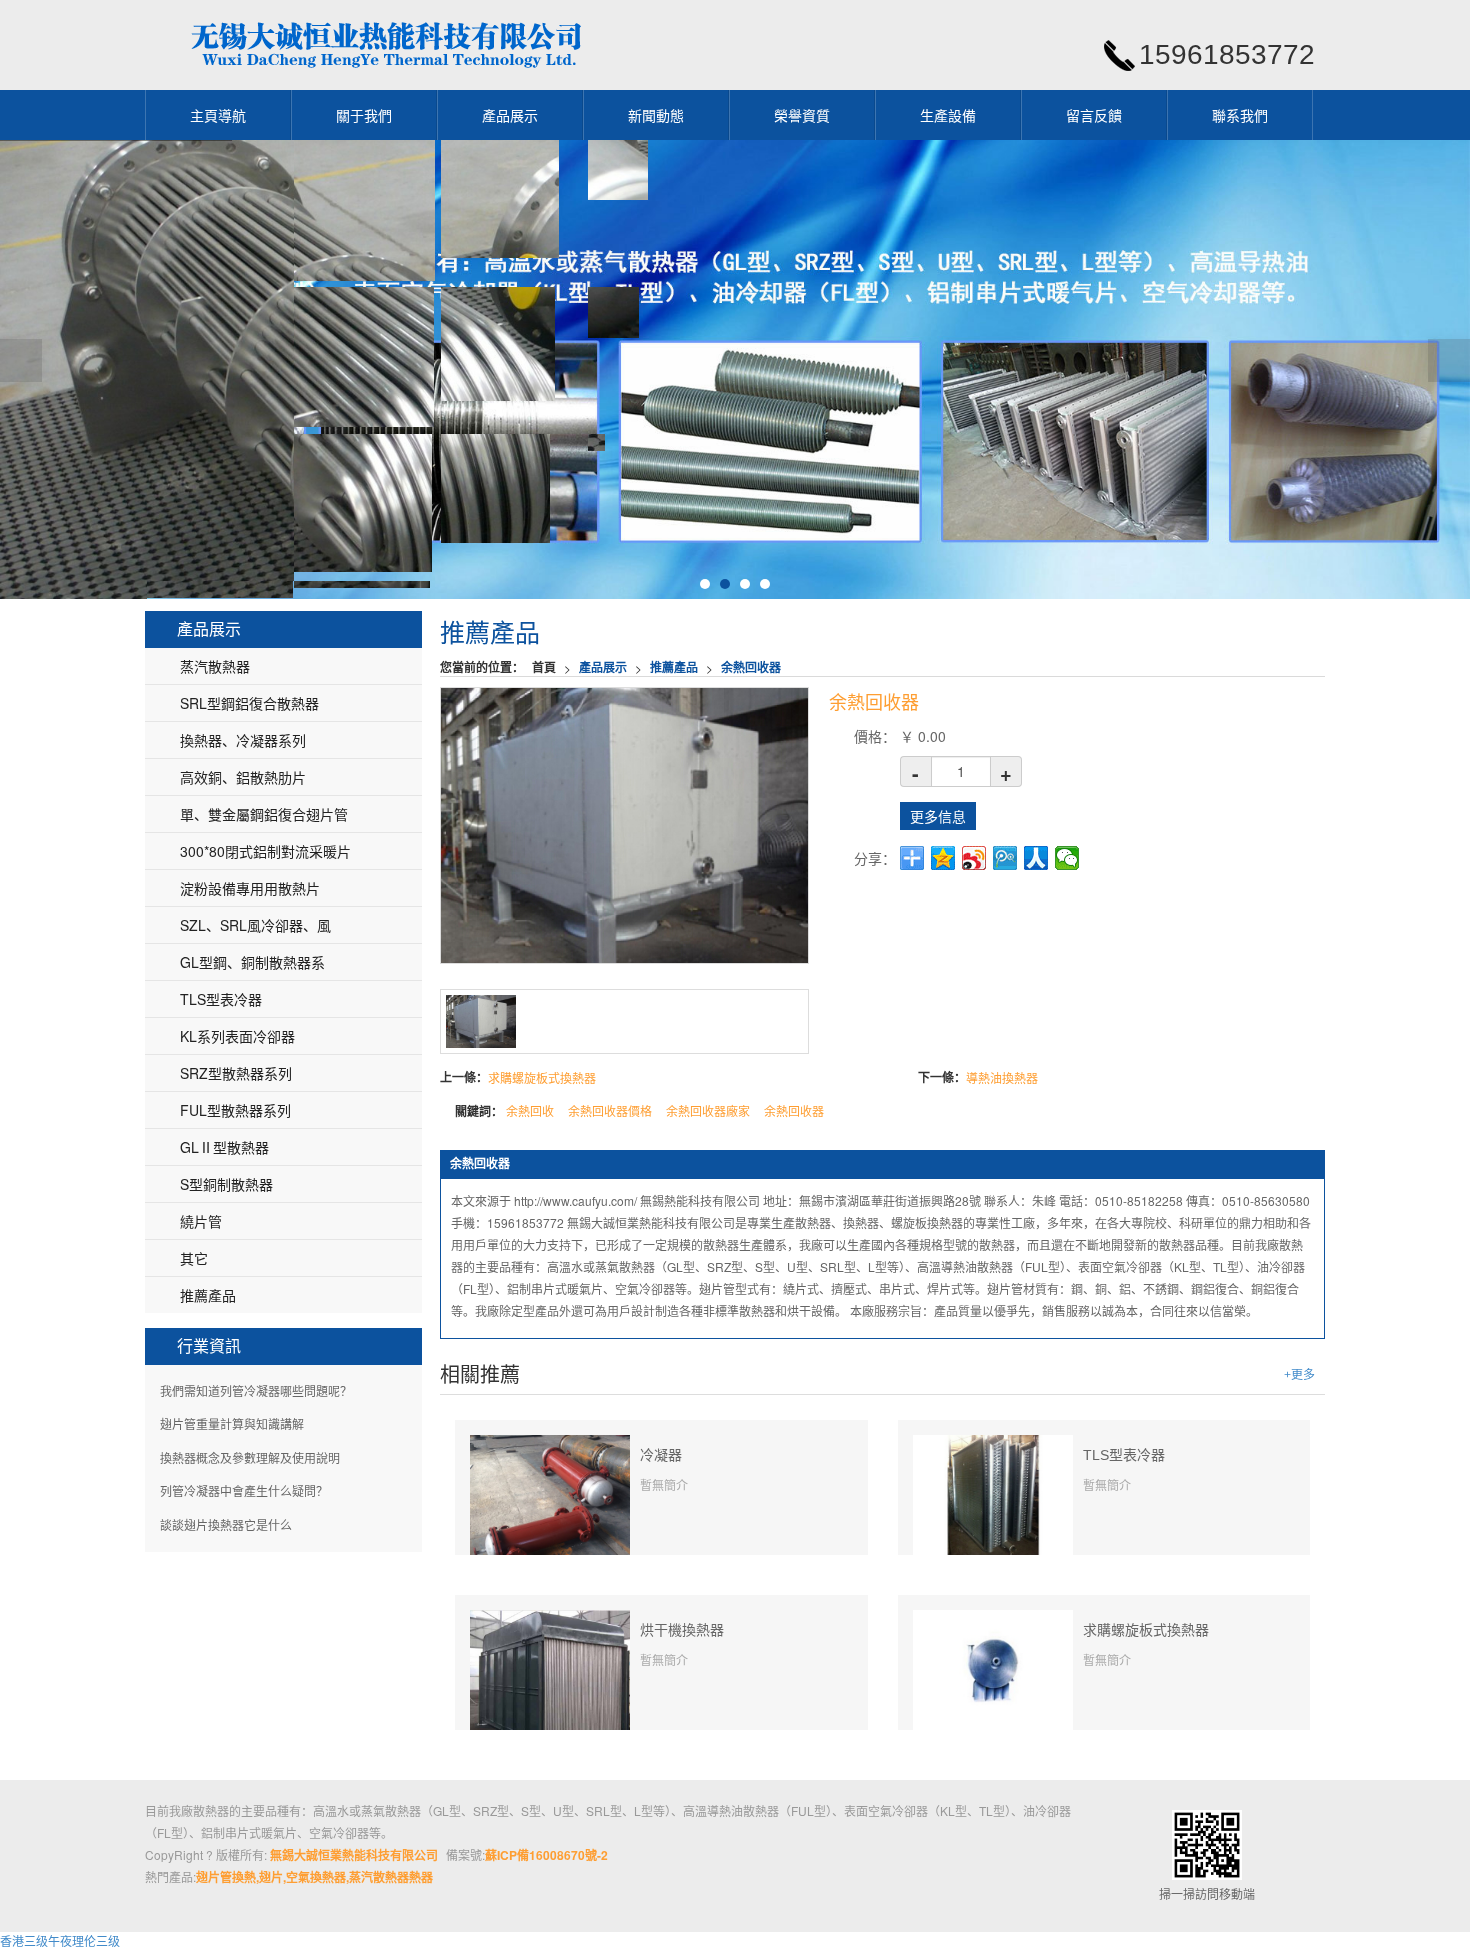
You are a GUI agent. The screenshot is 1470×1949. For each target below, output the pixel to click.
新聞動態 (656, 115)
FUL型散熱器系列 (235, 1110)
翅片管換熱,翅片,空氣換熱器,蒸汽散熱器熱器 (314, 1877)
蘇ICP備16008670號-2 (546, 1855)
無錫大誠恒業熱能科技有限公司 (354, 1855)
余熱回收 (530, 1110)
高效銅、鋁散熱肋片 (243, 777)
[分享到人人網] (1036, 858)
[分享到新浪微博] (974, 858)
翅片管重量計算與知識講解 (232, 1423)
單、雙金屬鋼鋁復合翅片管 (264, 814)
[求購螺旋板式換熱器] (993, 1668)
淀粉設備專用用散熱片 (250, 888)
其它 (194, 1258)
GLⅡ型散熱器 (224, 1147)
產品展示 (510, 115)
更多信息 (938, 816)
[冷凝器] (550, 1512)
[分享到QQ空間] (943, 858)
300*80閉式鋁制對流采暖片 (265, 851)
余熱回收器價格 (610, 1110)
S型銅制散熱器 (226, 1184)
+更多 (1299, 1375)
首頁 (544, 667)
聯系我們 (1240, 115)
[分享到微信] (1067, 858)
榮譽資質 (802, 115)
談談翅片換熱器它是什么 (226, 1524)
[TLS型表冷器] (993, 1492)
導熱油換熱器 (1002, 1077)
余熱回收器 (751, 667)
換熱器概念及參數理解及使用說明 (250, 1457)
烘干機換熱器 (682, 1630)
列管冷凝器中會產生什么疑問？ (244, 1490)
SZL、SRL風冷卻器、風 (255, 925)
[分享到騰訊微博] (1005, 858)
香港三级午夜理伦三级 (60, 1940)
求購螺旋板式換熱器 (542, 1077)
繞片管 (201, 1221)
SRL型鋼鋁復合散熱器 (249, 703)
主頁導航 (218, 115)
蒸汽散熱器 (215, 666)
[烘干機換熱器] (550, 1677)
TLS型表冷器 (1124, 1455)
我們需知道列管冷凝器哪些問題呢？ (256, 1390)
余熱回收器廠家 (708, 1110)
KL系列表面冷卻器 (237, 1036)
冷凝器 (661, 1455)
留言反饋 (1094, 115)
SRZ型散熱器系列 (236, 1073)
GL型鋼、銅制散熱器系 (252, 962)
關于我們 (364, 115)
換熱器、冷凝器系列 (243, 740)
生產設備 (948, 115)
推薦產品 (674, 667)
